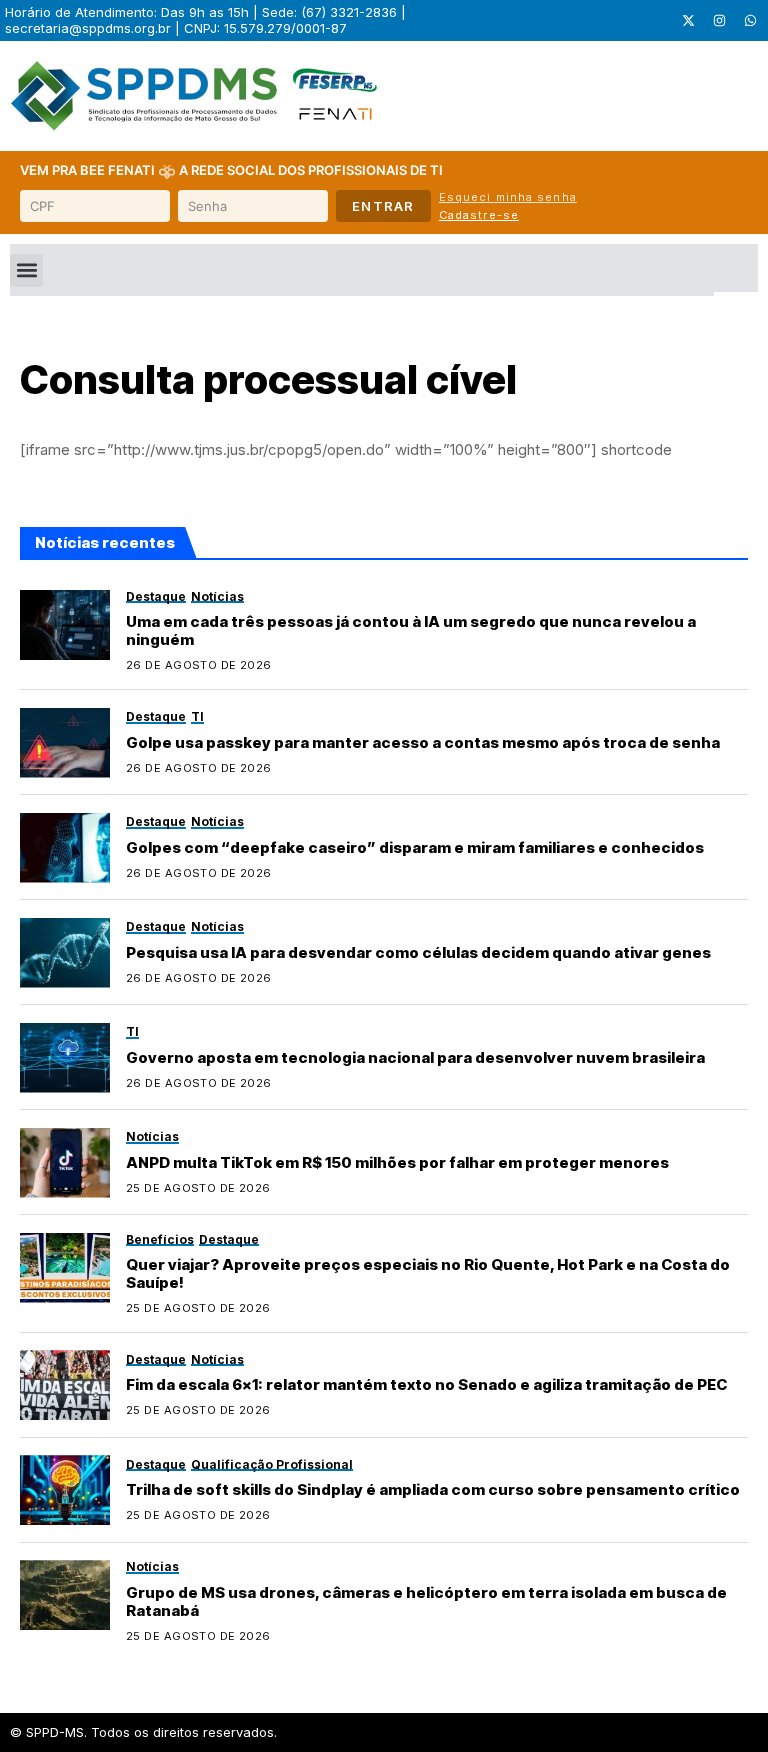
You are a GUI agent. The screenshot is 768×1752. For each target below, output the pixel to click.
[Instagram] (719, 21)
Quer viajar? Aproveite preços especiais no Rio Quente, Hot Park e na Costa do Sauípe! (428, 1273)
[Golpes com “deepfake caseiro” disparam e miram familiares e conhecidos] (65, 848)
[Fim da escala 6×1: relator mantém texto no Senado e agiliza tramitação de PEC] (65, 1385)
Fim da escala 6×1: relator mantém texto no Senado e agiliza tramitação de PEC (426, 1384)
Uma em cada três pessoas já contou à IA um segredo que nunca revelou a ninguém (411, 630)
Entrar (383, 206)
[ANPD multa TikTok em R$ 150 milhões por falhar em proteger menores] (65, 1163)
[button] (26, 270)
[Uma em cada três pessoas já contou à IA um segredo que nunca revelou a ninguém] (65, 625)
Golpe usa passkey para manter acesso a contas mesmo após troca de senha (423, 742)
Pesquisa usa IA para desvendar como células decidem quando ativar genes (418, 952)
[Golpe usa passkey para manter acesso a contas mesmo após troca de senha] (65, 743)
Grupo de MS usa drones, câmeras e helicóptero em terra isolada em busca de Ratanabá (426, 1601)
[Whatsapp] (750, 21)
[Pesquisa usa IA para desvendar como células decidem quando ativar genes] (65, 953)
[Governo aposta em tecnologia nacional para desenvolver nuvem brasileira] (65, 1058)
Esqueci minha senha (508, 197)
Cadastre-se (479, 215)
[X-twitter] (688, 21)
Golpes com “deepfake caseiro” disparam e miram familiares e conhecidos (415, 847)
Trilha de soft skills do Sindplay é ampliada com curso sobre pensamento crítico (433, 1489)
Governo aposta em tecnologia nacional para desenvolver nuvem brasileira (415, 1057)
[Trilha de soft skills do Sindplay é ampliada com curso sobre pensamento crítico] (65, 1490)
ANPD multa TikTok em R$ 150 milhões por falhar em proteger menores (397, 1162)
